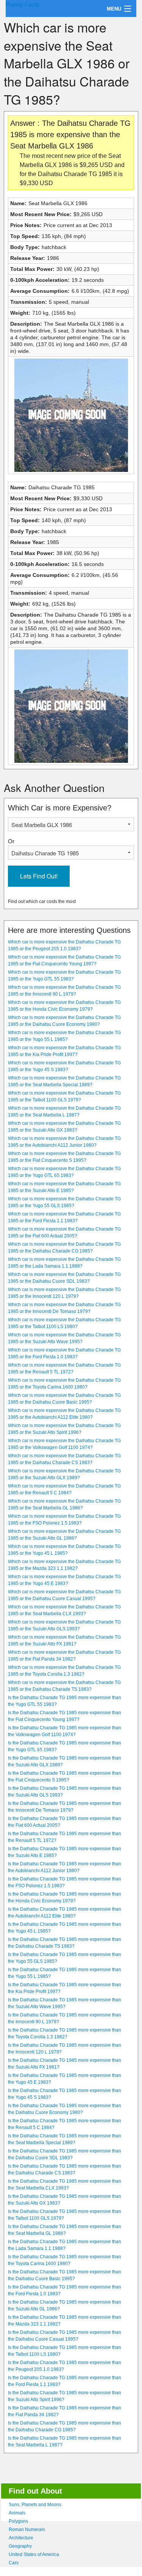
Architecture (21, 2538)
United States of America (34, 2554)
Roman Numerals (27, 2530)
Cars (14, 2563)
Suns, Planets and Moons (35, 2505)
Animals (17, 2513)
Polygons (18, 2521)
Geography (20, 2546)
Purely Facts (23, 5)
